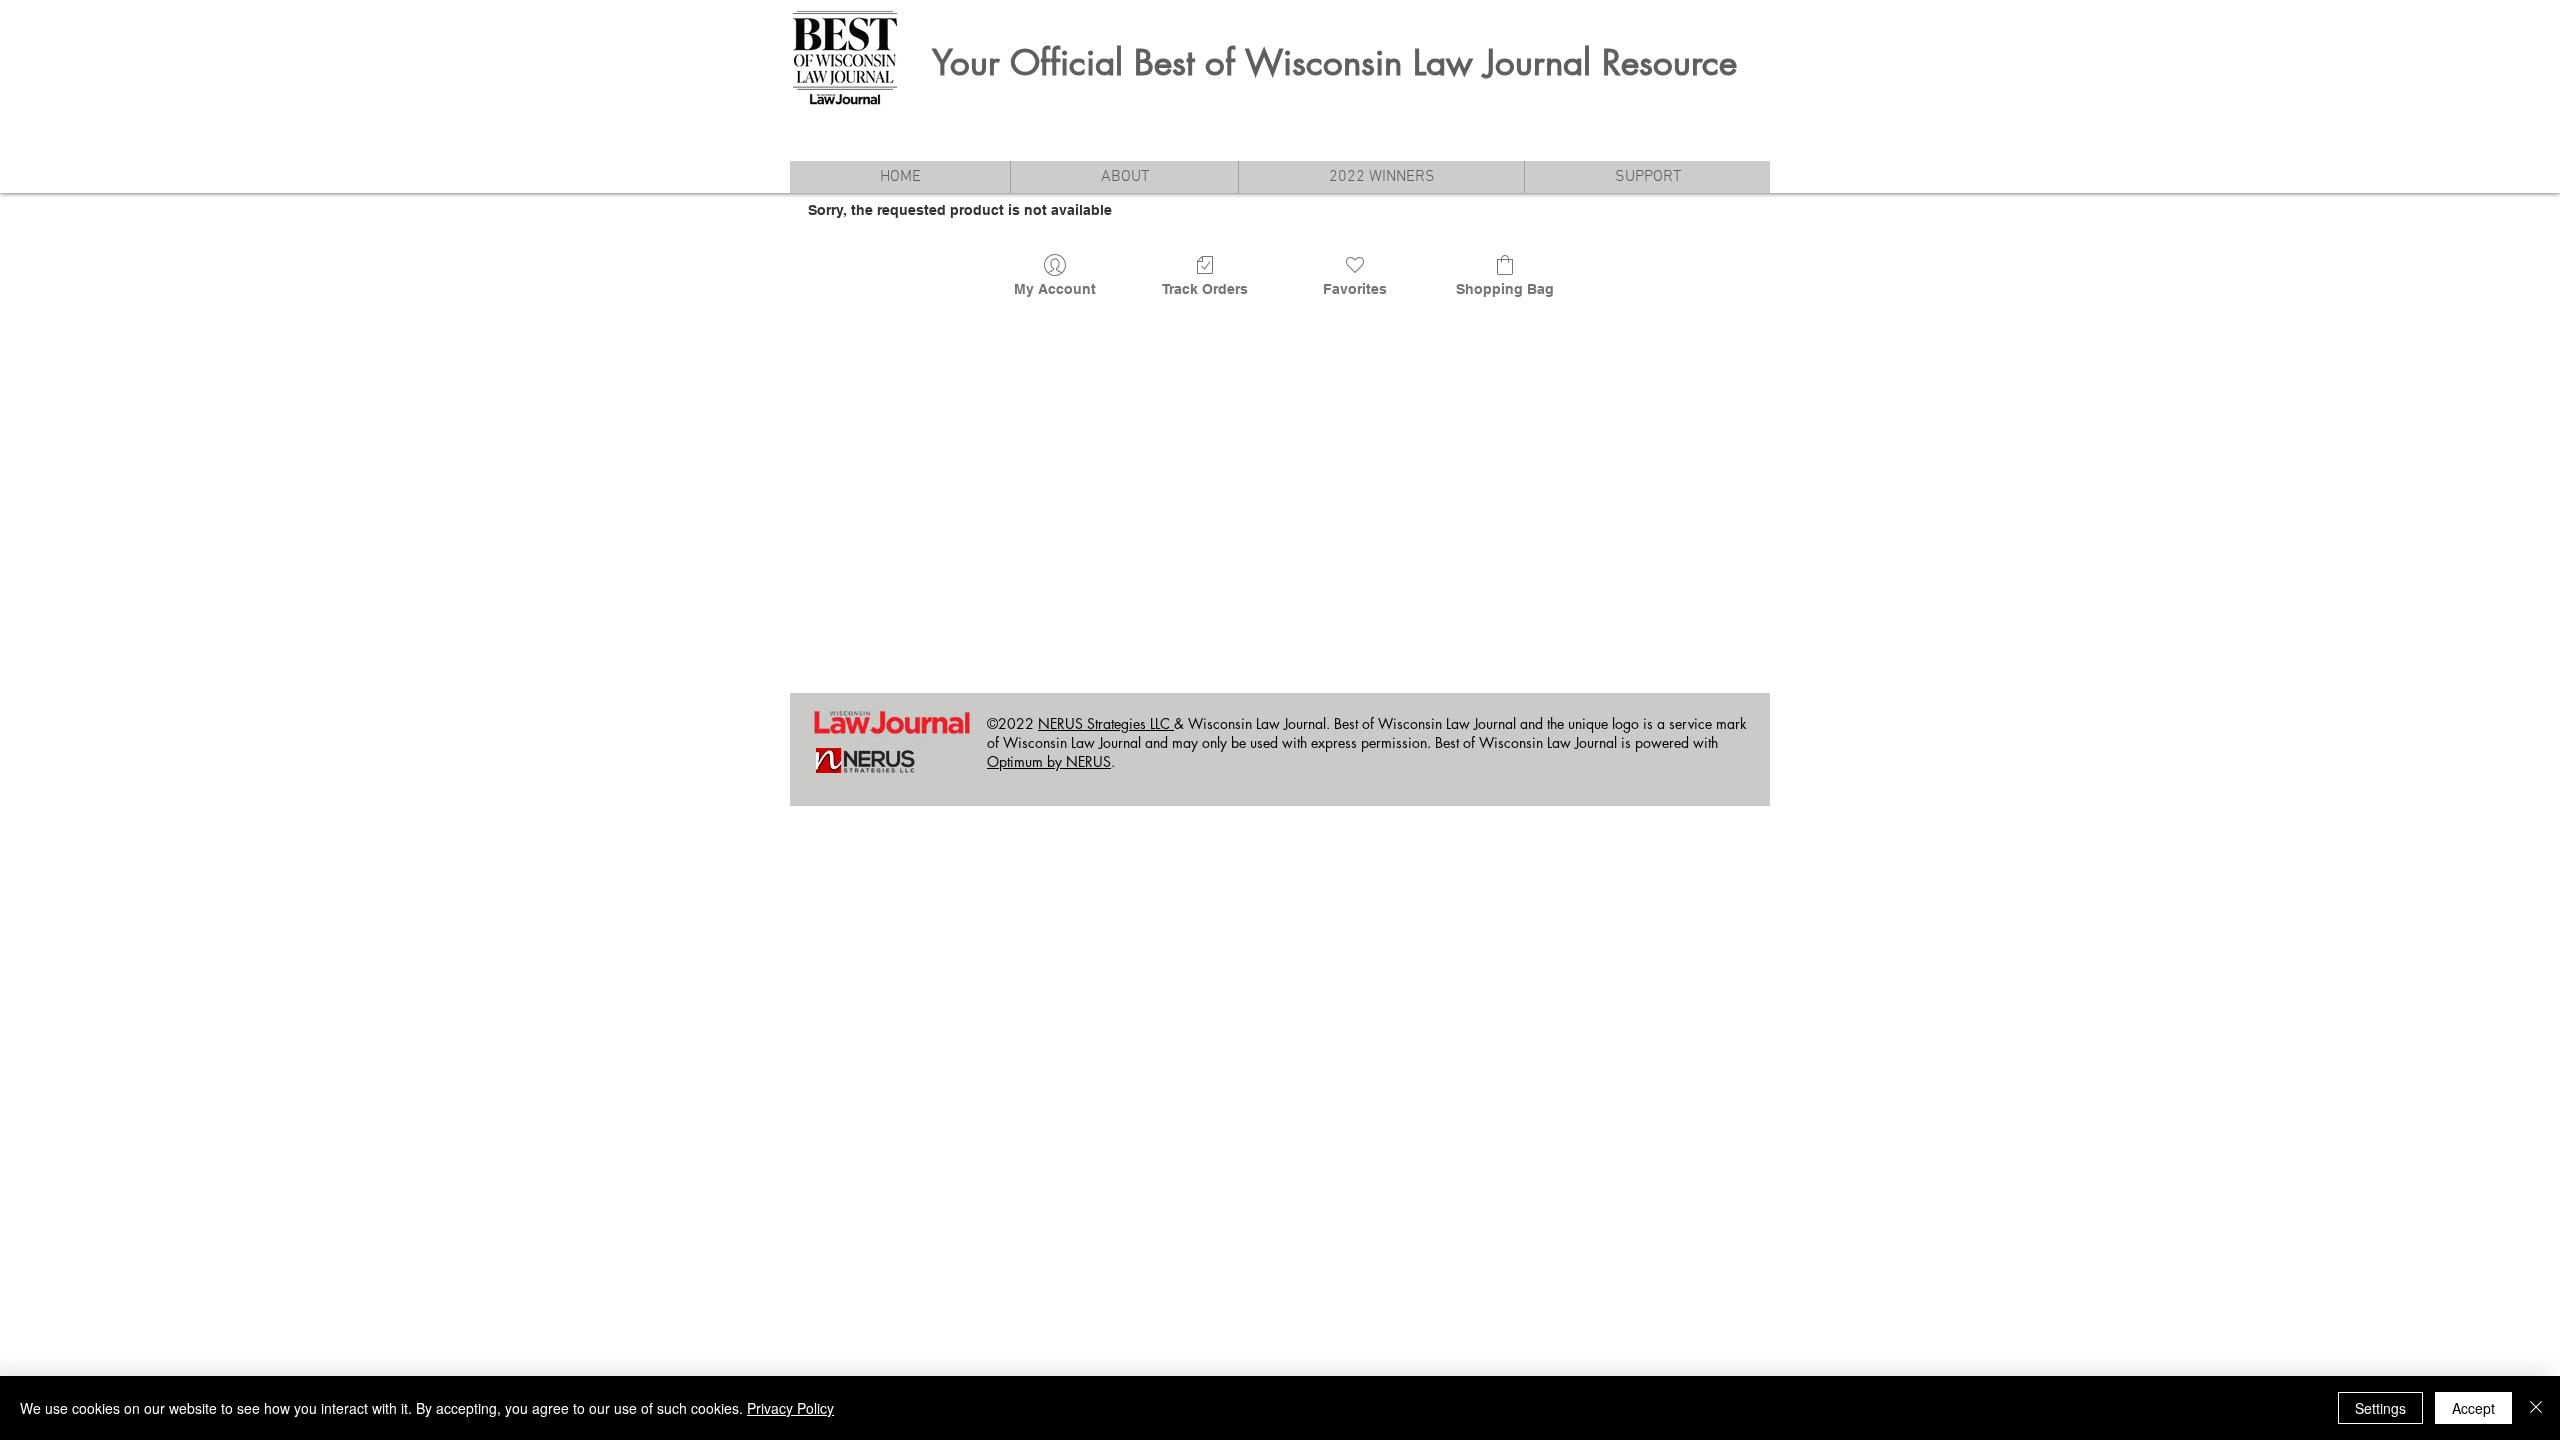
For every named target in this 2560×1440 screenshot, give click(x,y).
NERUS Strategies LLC (1106, 723)
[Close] (2536, 1408)
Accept (2473, 1408)
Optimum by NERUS (1049, 761)
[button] (1124, 177)
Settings (2380, 1408)
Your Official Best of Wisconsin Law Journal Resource (1334, 62)
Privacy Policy (790, 1408)
